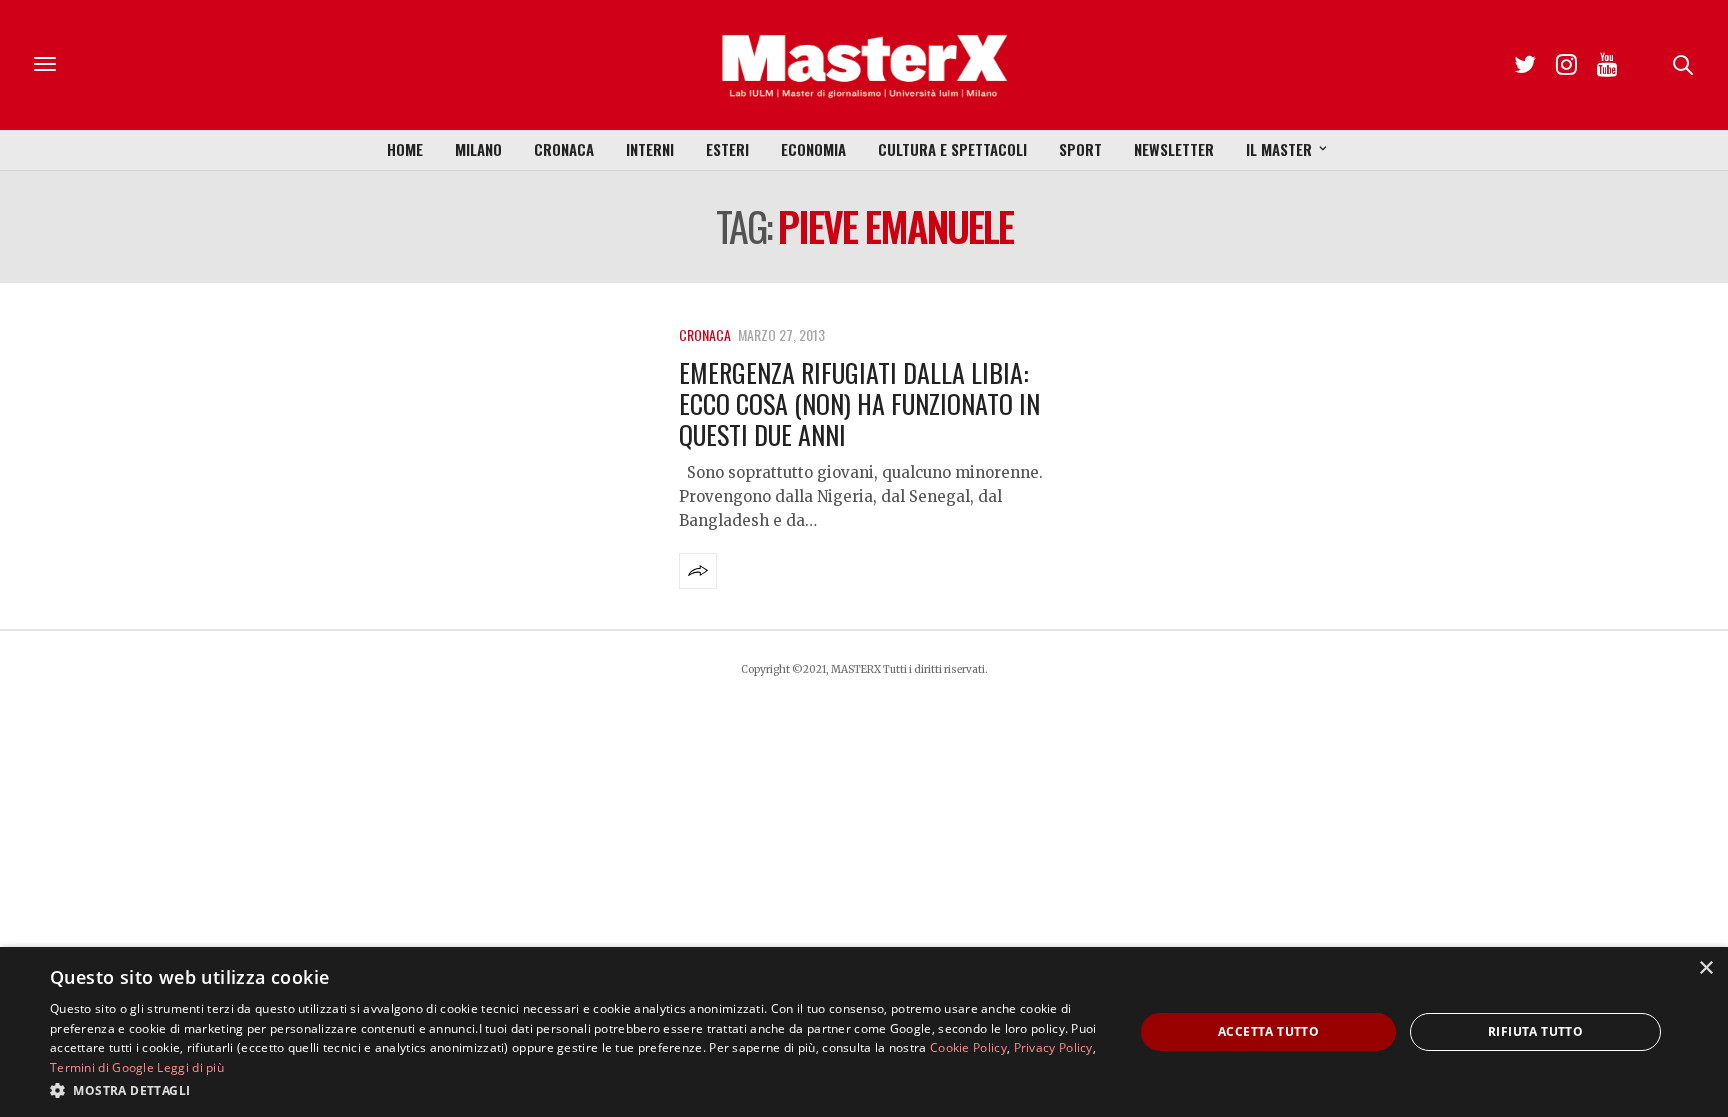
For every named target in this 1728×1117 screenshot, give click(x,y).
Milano (478, 149)
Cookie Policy (968, 1047)
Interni (650, 149)
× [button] (1705, 968)
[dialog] (864, 1032)
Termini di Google (102, 1067)
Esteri (727, 149)
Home (405, 149)
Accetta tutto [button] (1268, 1031)
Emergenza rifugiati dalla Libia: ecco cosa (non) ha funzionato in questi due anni (859, 403)
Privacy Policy (1053, 1047)
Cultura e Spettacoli (952, 149)
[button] (576, 1090)
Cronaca (564, 149)
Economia (813, 149)
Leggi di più (190, 1067)
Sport (1080, 149)
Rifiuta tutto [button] (1535, 1031)
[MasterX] (864, 65)
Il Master (1279, 149)
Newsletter (1174, 149)
